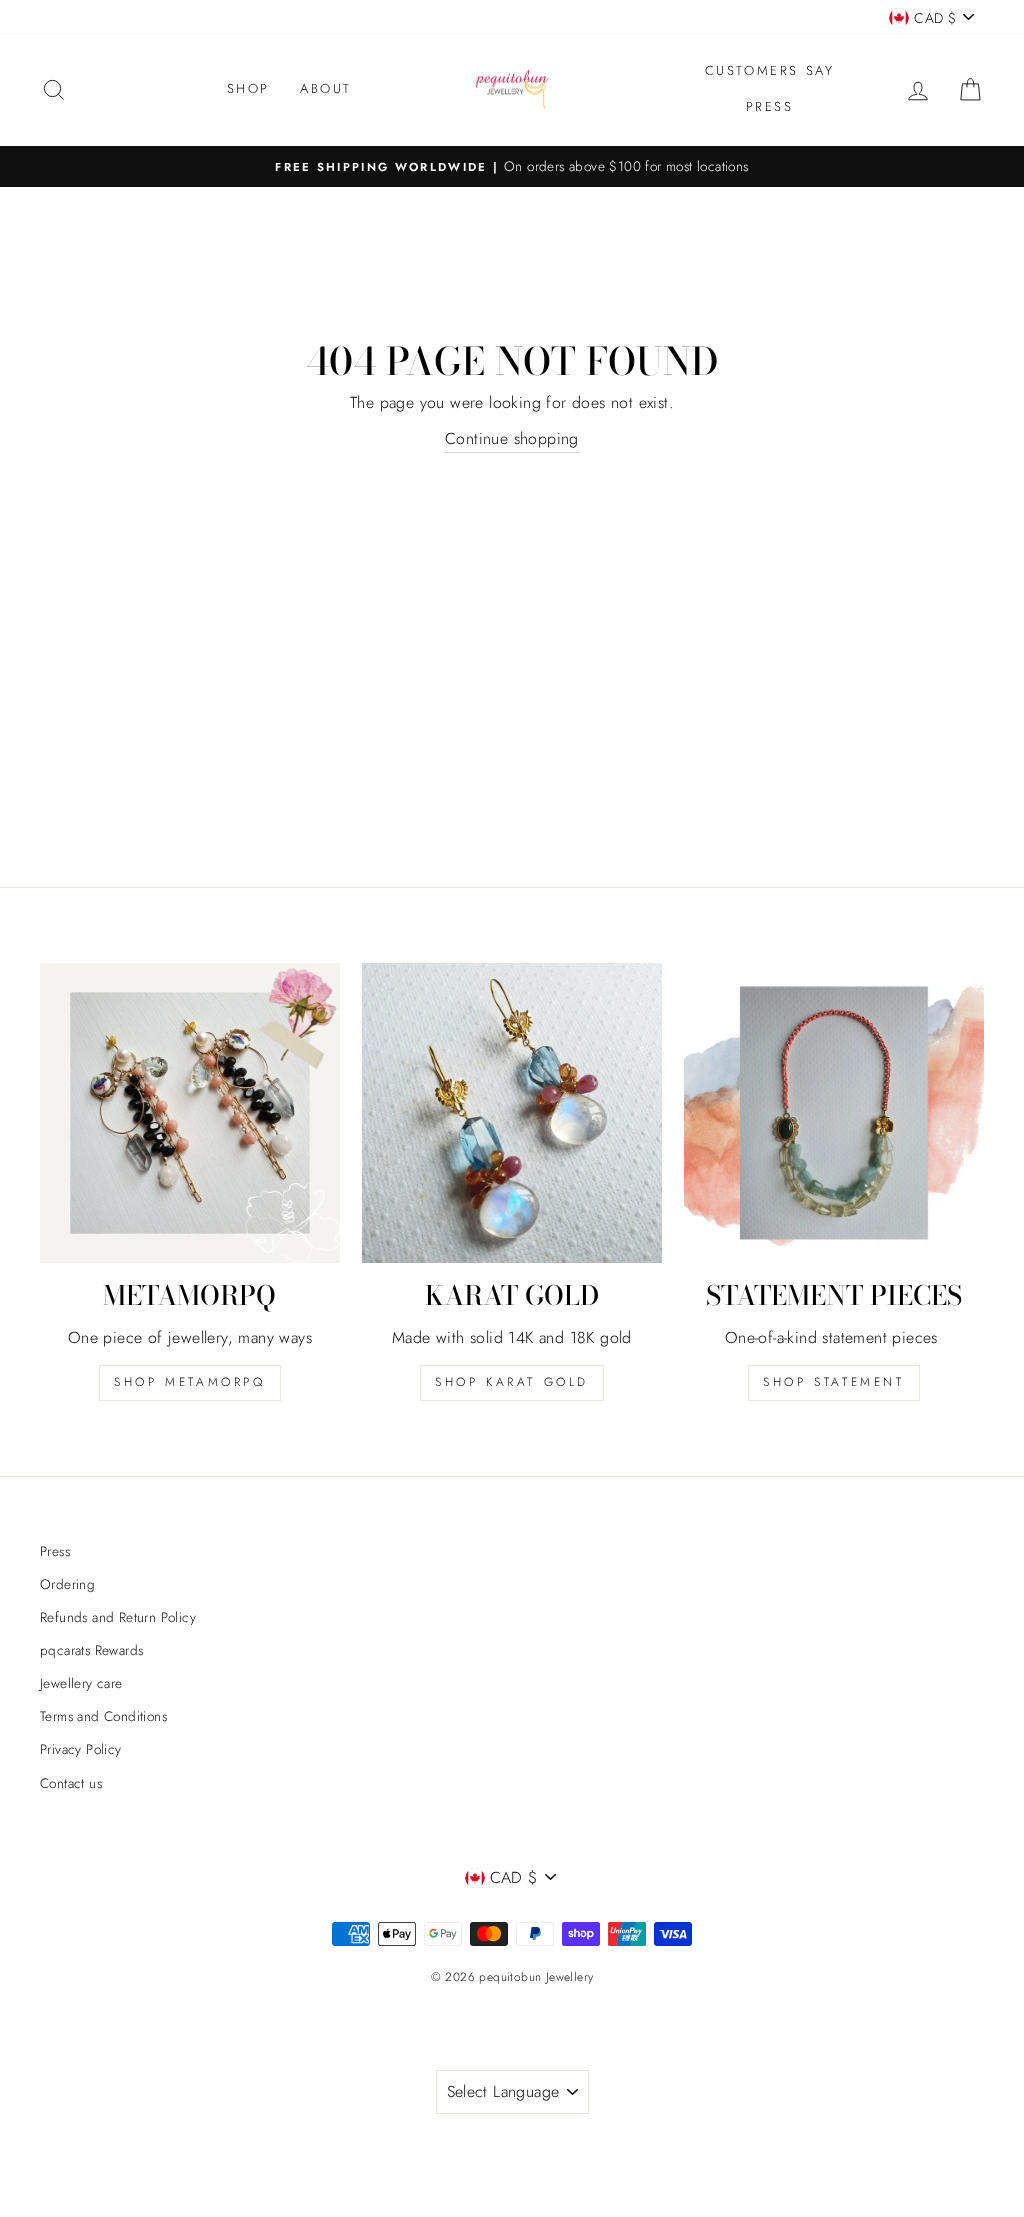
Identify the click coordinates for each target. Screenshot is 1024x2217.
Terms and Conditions (103, 1716)
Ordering (67, 1584)
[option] (512, 167)
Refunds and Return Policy (118, 1617)
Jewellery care (81, 1683)
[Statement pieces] (834, 1113)
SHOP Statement (833, 1382)
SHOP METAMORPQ (189, 1382)
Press (55, 1551)
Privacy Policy (81, 1749)
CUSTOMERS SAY (770, 70)
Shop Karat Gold (512, 1382)
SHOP (248, 88)
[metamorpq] (190, 1113)
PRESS (770, 106)
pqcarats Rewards (91, 1650)
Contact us (71, 1783)
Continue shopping (512, 438)
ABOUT (326, 88)
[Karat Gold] (512, 1113)
